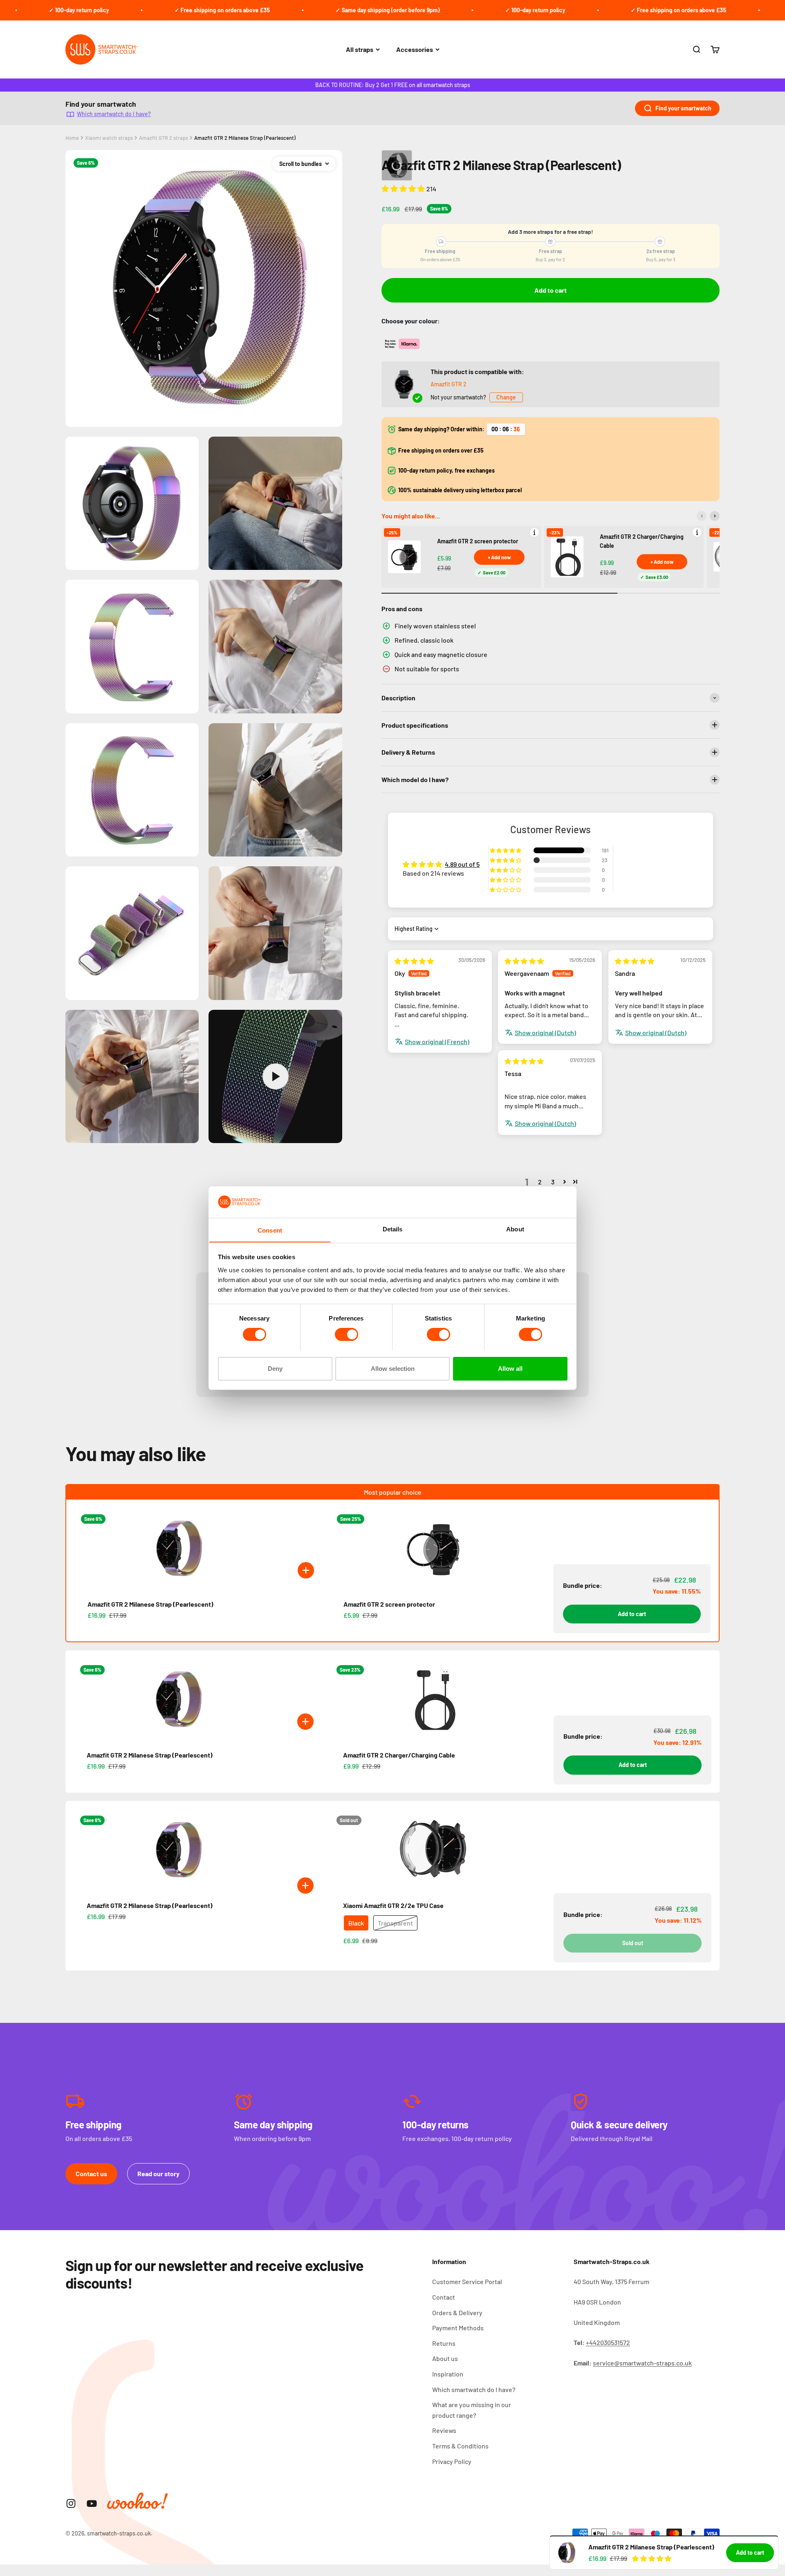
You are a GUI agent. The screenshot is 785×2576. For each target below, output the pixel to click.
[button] (404, 188)
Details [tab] (393, 1229)
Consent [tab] (270, 1230)
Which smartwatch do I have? (114, 114)
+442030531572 (608, 2342)
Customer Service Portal (467, 2281)
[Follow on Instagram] (71, 2503)
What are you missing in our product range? (472, 2410)
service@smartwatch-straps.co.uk (642, 2363)
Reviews (444, 2430)
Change (506, 397)
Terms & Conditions (460, 2446)
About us (445, 2358)
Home (72, 138)
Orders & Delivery (457, 2313)
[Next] (715, 516)
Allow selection (393, 1368)
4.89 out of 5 (462, 864)
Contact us (91, 2174)
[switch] (347, 1334)
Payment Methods (458, 2328)
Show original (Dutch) (545, 1032)
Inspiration (448, 2374)
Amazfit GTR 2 (449, 384)
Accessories (415, 49)
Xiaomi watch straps (109, 138)
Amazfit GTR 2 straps (164, 138)
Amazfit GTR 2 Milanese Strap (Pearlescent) (245, 138)
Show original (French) (437, 1041)
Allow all (510, 1368)
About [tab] (515, 1229)
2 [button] (540, 1182)
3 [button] (553, 1182)
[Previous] (702, 516)
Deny (275, 1368)
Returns (444, 2343)
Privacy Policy (452, 2461)
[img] (414, 961)
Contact (444, 2297)
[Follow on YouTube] (92, 2503)
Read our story (158, 2174)
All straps (360, 49)
